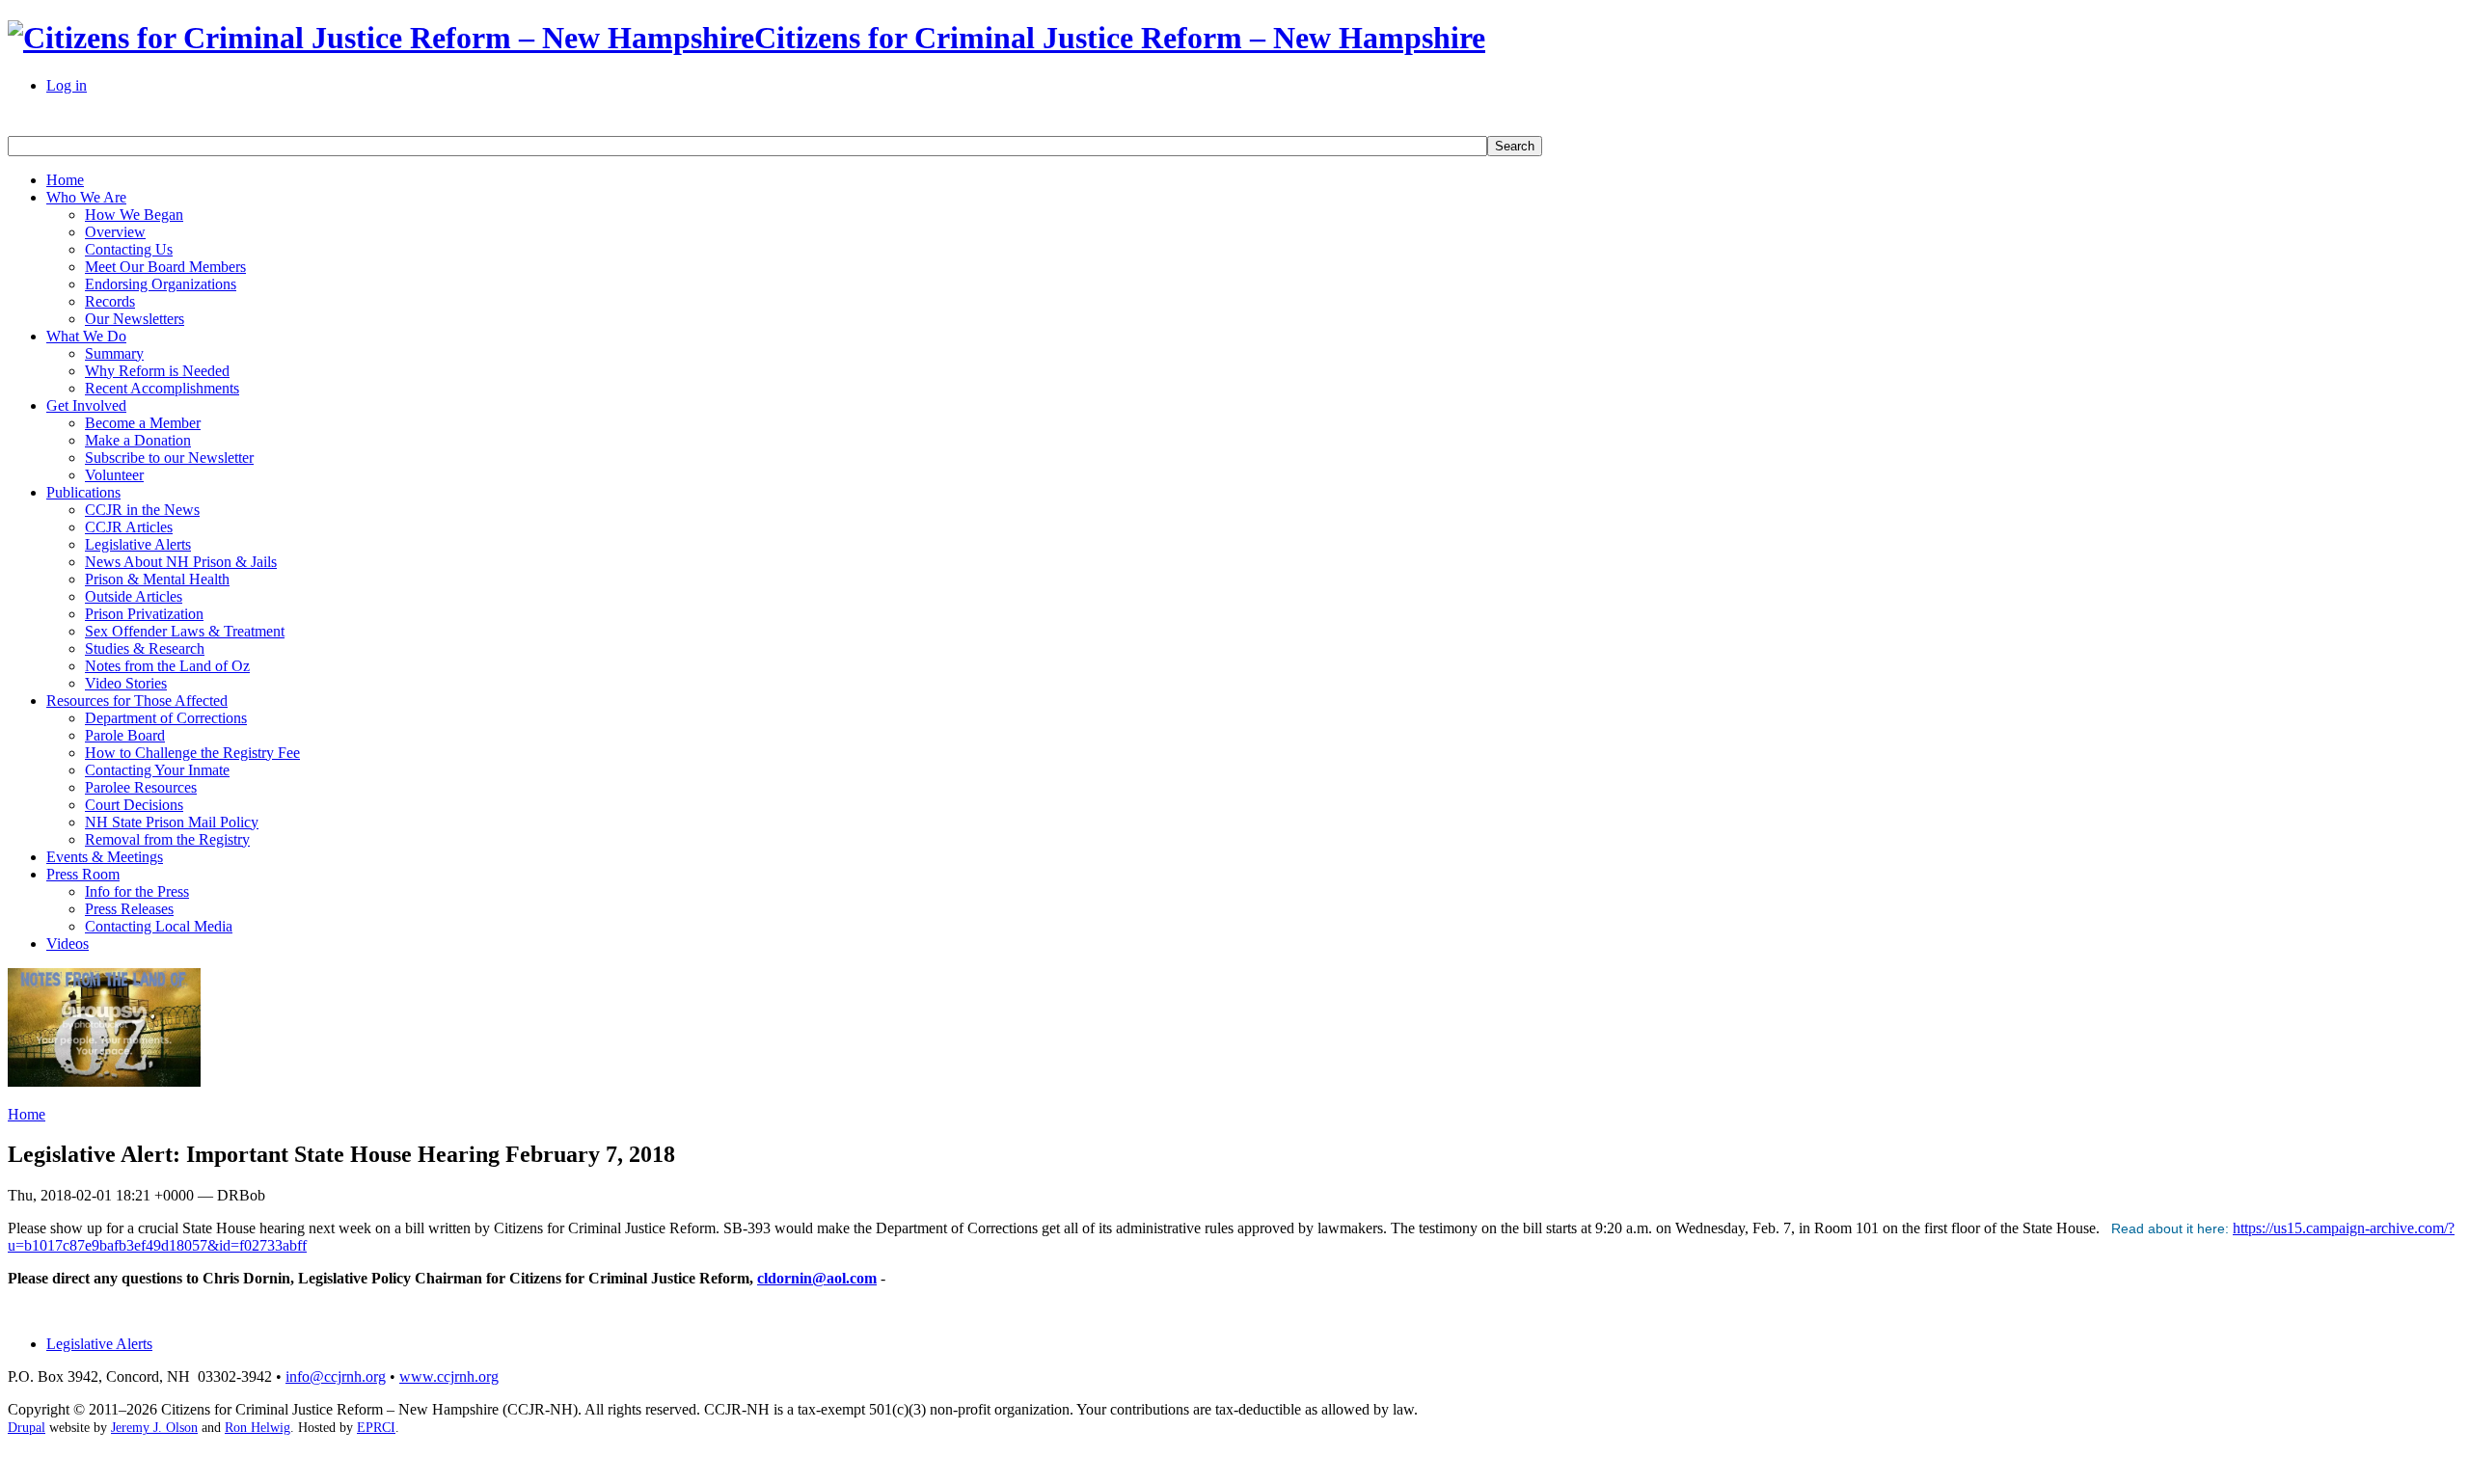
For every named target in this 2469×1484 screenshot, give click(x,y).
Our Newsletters (135, 319)
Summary (114, 353)
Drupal (27, 1428)
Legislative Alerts (138, 544)
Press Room (83, 874)
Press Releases (129, 909)
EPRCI (376, 1428)
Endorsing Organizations (161, 284)
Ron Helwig (258, 1428)
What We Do (86, 336)
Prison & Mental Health (157, 579)
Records (110, 301)
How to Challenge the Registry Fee (192, 753)
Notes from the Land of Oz (167, 666)
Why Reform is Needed (157, 371)
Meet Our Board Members (165, 267)
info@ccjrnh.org (336, 1376)
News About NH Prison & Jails (181, 562)
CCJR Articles (129, 527)
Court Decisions (134, 805)
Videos (68, 944)
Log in (67, 85)
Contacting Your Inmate (157, 770)
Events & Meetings (105, 857)
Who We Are (86, 197)
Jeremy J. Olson (154, 1428)
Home (65, 180)
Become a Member (143, 423)
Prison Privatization (144, 614)
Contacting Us (129, 249)
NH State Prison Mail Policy (172, 822)
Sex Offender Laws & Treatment (185, 631)
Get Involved (86, 405)
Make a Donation (138, 440)
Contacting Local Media (159, 926)
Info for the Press (137, 891)
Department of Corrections (166, 718)
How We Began (134, 215)
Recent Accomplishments (162, 388)
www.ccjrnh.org (449, 1376)
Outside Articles (134, 596)
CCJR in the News (142, 510)
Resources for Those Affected (137, 701)
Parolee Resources (141, 787)
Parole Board (125, 735)
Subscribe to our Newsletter (169, 458)
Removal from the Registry (167, 839)
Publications (83, 492)
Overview (115, 232)
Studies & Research (145, 648)
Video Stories (126, 683)
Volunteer (114, 475)
